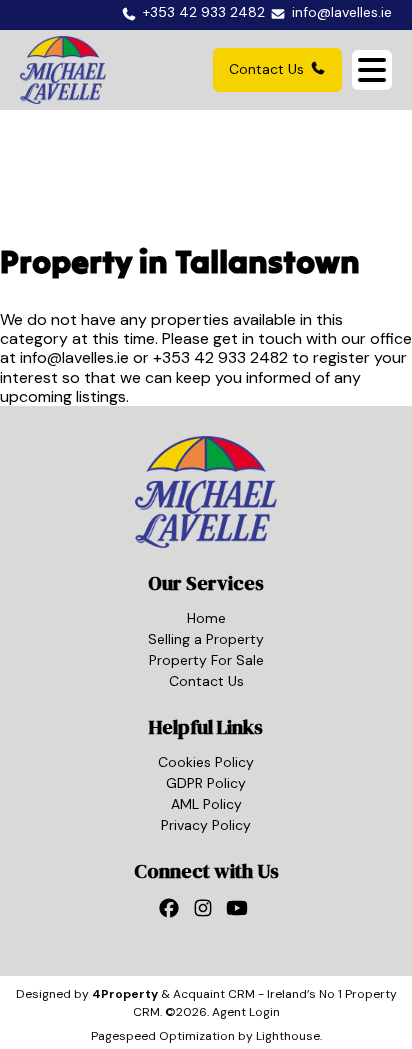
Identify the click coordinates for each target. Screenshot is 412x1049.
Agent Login (246, 1012)
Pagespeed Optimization (163, 1036)
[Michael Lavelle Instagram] (206, 913)
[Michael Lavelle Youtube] (240, 913)
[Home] (63, 70)
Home (206, 618)
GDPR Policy (206, 783)
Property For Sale (206, 660)
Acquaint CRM (214, 994)
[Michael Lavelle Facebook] (172, 913)
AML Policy (206, 804)
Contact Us (266, 69)
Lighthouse (288, 1036)
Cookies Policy (206, 762)
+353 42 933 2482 (220, 357)
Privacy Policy (206, 825)
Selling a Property (206, 639)
